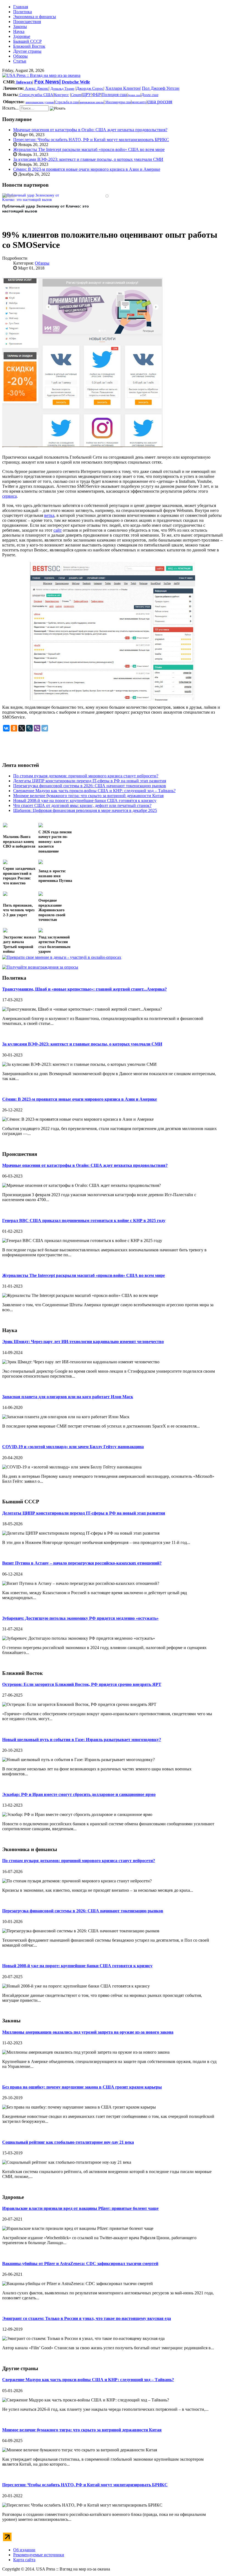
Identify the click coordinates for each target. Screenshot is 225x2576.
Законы (20, 26)
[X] (22, 728)
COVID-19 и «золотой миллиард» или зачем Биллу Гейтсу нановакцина (73, 1447)
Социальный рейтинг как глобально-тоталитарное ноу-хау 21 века (68, 2142)
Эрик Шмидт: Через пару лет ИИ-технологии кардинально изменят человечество (83, 1342)
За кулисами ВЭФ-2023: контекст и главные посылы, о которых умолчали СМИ (88, 159)
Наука (19, 31)
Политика (22, 12)
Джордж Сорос (90, 88)
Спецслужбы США (36, 95)
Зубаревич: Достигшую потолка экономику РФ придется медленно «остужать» (80, 1618)
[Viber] (37, 728)
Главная (21, 7)
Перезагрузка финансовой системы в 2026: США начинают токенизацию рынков (83, 1911)
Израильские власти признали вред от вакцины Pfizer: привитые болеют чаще (80, 2208)
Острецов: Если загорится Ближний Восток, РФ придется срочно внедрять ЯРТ (82, 1684)
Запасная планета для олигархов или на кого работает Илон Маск (68, 1397)
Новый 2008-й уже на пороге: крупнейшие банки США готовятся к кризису (77, 1966)
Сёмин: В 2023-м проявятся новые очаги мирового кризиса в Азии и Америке (87, 169)
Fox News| (47, 82)
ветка (49, 515)
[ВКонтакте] (6, 728)
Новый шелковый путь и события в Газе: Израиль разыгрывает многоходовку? (82, 1740)
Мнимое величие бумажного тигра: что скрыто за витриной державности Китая (82, 2430)
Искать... (10, 108)
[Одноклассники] (14, 728)
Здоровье (22, 36)
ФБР (96, 95)
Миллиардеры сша (118, 102)
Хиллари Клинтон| (123, 88)
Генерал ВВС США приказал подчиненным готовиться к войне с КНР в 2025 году (84, 1220)
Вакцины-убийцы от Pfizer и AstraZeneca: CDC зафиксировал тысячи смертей (80, 2264)
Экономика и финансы (35, 17)
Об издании (24, 2550)
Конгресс (61, 95)
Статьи (20, 61)
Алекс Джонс (36, 88)
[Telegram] (45, 728)
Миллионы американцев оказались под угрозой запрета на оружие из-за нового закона (88, 2032)
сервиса (9, 496)
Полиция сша (114, 95)
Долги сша (150, 95)
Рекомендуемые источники (39, 2555)
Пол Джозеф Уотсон (161, 88)
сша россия (160, 101)
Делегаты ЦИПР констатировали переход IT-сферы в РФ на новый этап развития (84, 1513)
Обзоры (20, 56)
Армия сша (134, 95)
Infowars (24, 82)
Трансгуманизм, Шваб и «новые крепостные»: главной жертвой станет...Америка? (85, 989)
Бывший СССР (27, 41)
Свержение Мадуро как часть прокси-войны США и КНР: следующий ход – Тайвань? (88, 2380)
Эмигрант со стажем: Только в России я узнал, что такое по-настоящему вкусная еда (87, 2318)
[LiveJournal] (29, 728)
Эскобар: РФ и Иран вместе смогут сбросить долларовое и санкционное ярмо (79, 1794)
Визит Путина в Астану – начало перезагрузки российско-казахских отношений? (82, 1563)
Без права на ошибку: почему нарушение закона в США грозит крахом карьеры (82, 2087)
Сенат (76, 95)
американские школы (92, 102)
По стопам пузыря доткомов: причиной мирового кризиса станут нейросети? (79, 1861)
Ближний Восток (29, 46)
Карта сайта (24, 2560)
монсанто (139, 102)
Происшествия (27, 22)
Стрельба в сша (67, 102)
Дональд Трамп (62, 89)
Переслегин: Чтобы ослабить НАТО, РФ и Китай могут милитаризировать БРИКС (91, 140)
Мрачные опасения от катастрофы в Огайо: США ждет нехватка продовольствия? (90, 130)
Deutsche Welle (76, 82)
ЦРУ (87, 95)
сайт (58, 530)
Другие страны (27, 51)
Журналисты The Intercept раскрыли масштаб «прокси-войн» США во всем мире (89, 149)
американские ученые (40, 102)
